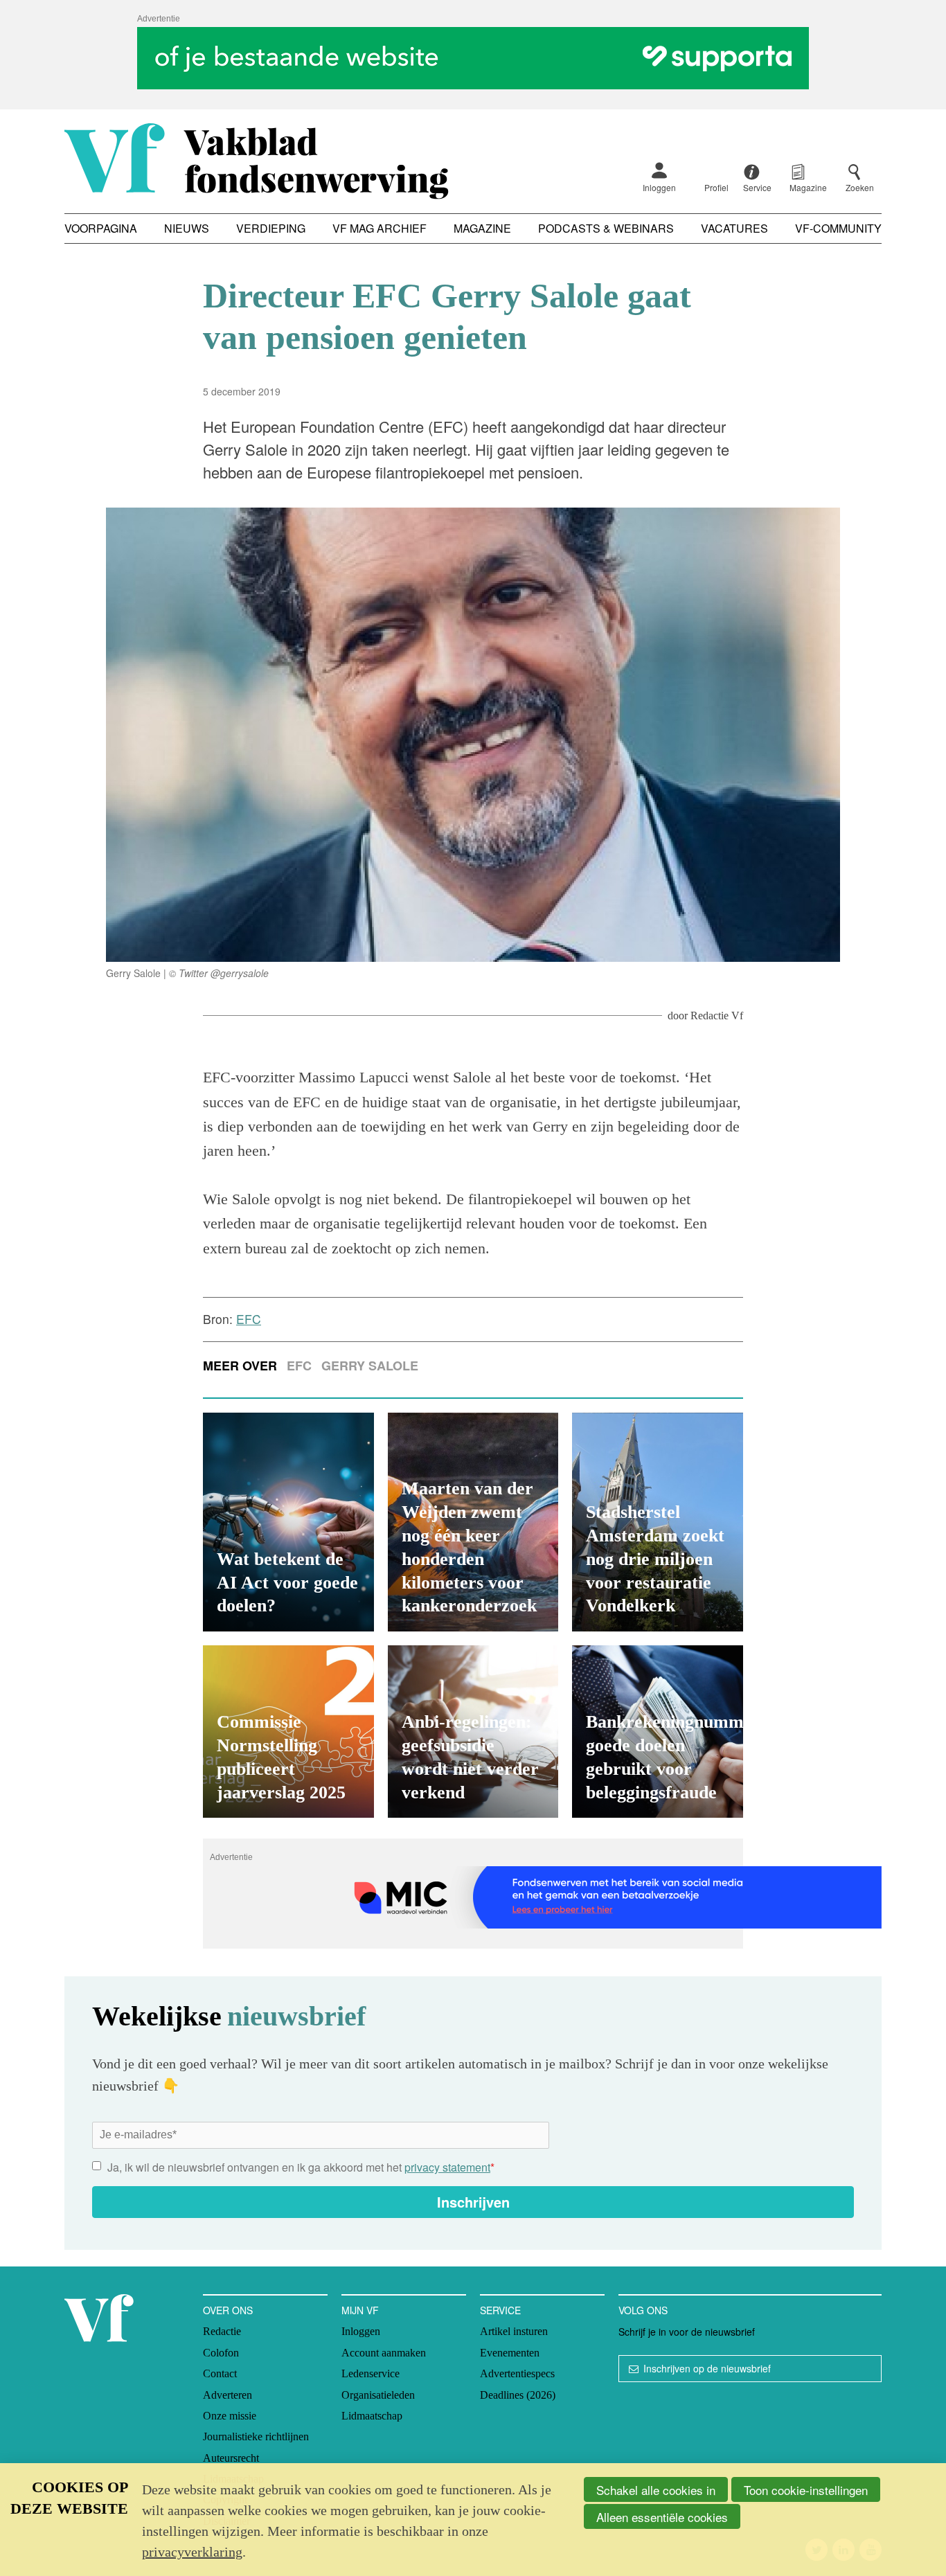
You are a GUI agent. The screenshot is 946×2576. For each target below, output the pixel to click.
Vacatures (734, 228)
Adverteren (227, 2395)
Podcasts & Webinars (606, 228)
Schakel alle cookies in (656, 2490)
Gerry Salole (370, 1366)
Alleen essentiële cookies (662, 2517)
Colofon (221, 2353)
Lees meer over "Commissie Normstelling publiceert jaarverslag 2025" (288, 1732)
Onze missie (230, 2416)
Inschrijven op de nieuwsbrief (707, 2368)
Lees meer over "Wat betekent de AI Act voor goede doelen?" (288, 1522)
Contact (220, 2373)
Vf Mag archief (380, 228)
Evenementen (510, 2353)
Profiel (716, 187)
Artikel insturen (514, 2331)
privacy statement (447, 2167)
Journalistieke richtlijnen (256, 2436)
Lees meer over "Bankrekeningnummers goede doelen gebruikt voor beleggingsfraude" (658, 1732)
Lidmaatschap (372, 2416)
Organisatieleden (378, 2395)
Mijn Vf (360, 2310)
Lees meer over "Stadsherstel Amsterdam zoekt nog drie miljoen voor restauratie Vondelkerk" (658, 1522)
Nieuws (187, 228)
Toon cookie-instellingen (806, 2490)
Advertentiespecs (517, 2373)
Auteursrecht (231, 2458)
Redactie (222, 2331)
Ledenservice (371, 2373)
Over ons (228, 2310)
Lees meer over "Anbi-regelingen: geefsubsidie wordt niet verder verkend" (473, 1732)
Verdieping (271, 228)
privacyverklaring (192, 2552)
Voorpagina (101, 228)
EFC (299, 1366)
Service (500, 2310)
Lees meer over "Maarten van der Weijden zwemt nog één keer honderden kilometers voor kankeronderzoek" (473, 1522)
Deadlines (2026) (518, 2395)
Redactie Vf (717, 1016)
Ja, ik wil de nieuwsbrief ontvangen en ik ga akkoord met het (301, 2167)
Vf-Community (838, 228)
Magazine (482, 228)
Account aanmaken (384, 2353)
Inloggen (659, 187)
